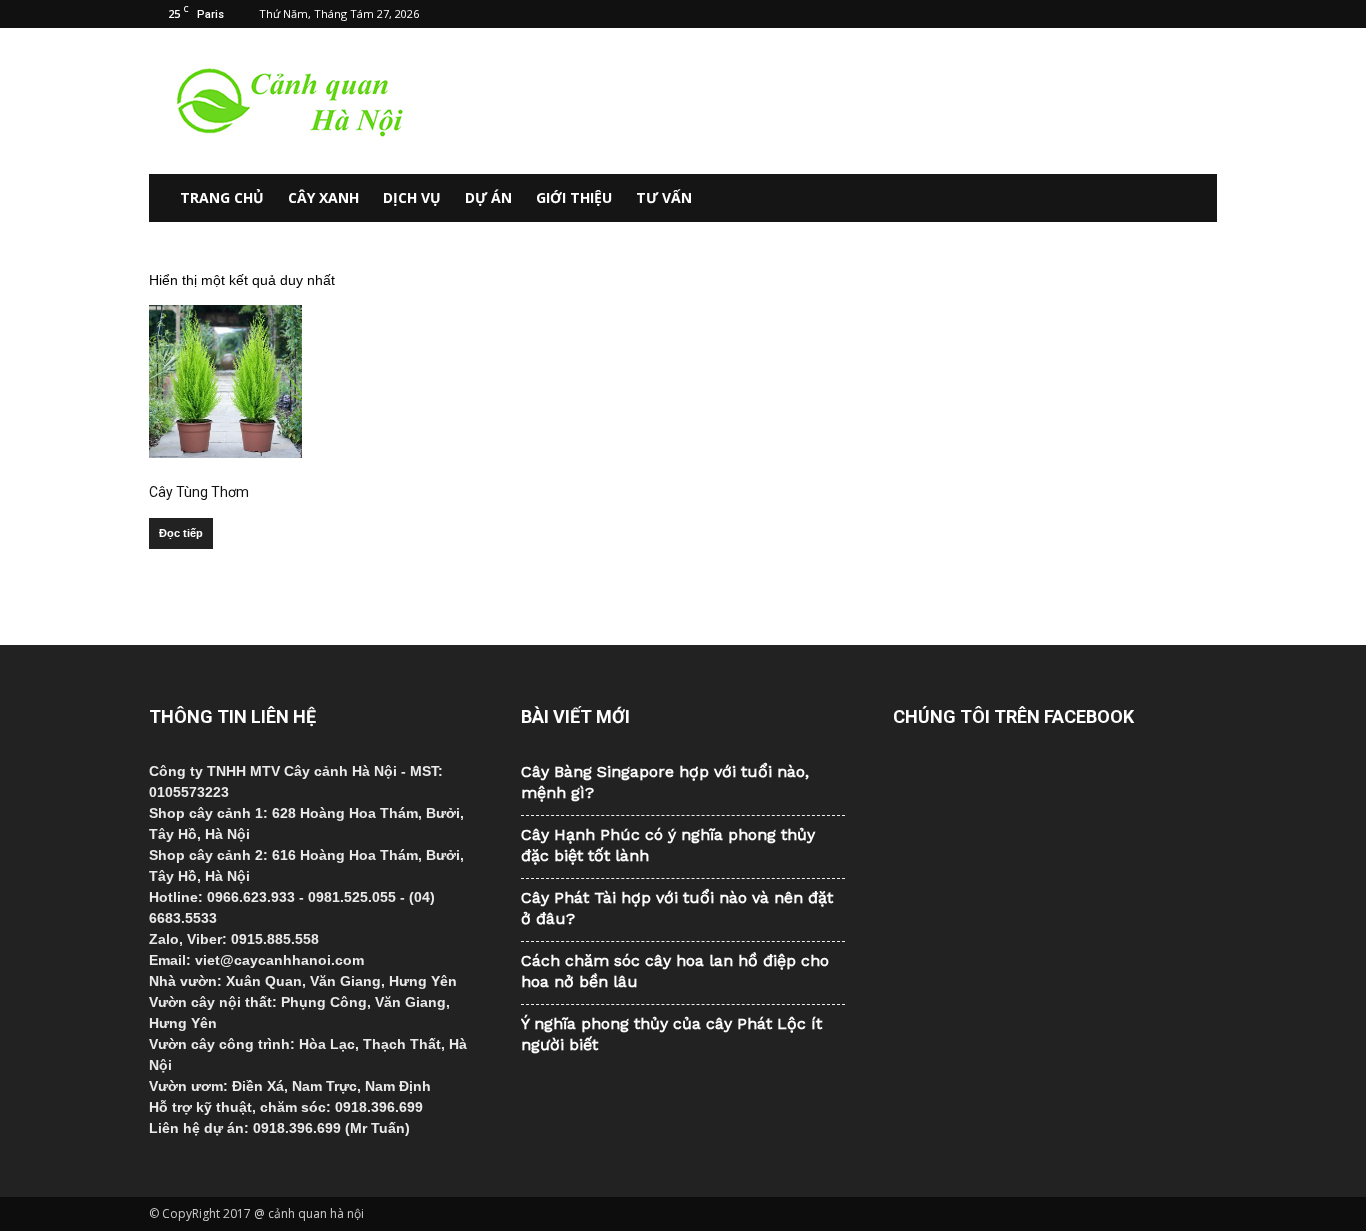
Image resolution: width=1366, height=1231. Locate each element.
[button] (1193, 198)
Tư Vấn (664, 197)
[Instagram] (1136, 14)
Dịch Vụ (412, 197)
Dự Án (488, 197)
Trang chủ (222, 197)
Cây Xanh (323, 197)
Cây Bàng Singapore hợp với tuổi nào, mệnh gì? (665, 782)
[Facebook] (1103, 14)
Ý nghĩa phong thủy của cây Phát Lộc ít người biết (671, 1034)
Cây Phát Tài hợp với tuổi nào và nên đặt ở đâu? (677, 908)
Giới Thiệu (574, 197)
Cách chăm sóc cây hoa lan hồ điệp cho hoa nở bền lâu (675, 971)
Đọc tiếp (181, 533)
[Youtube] (1202, 14)
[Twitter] (1169, 14)
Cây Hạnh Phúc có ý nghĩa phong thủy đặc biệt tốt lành (668, 845)
